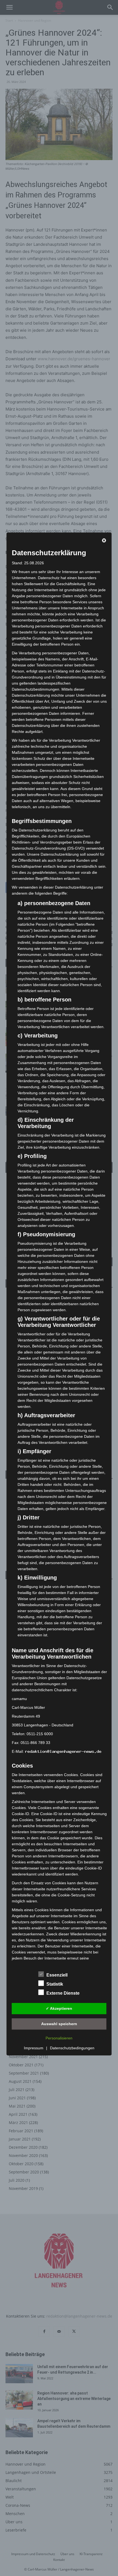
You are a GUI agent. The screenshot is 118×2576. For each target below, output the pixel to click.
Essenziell (57, 1975)
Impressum (34, 2048)
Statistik (55, 1984)
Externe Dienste (63, 1993)
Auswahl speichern (59, 2024)
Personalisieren (59, 2038)
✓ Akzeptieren (59, 2008)
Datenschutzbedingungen (72, 2048)
